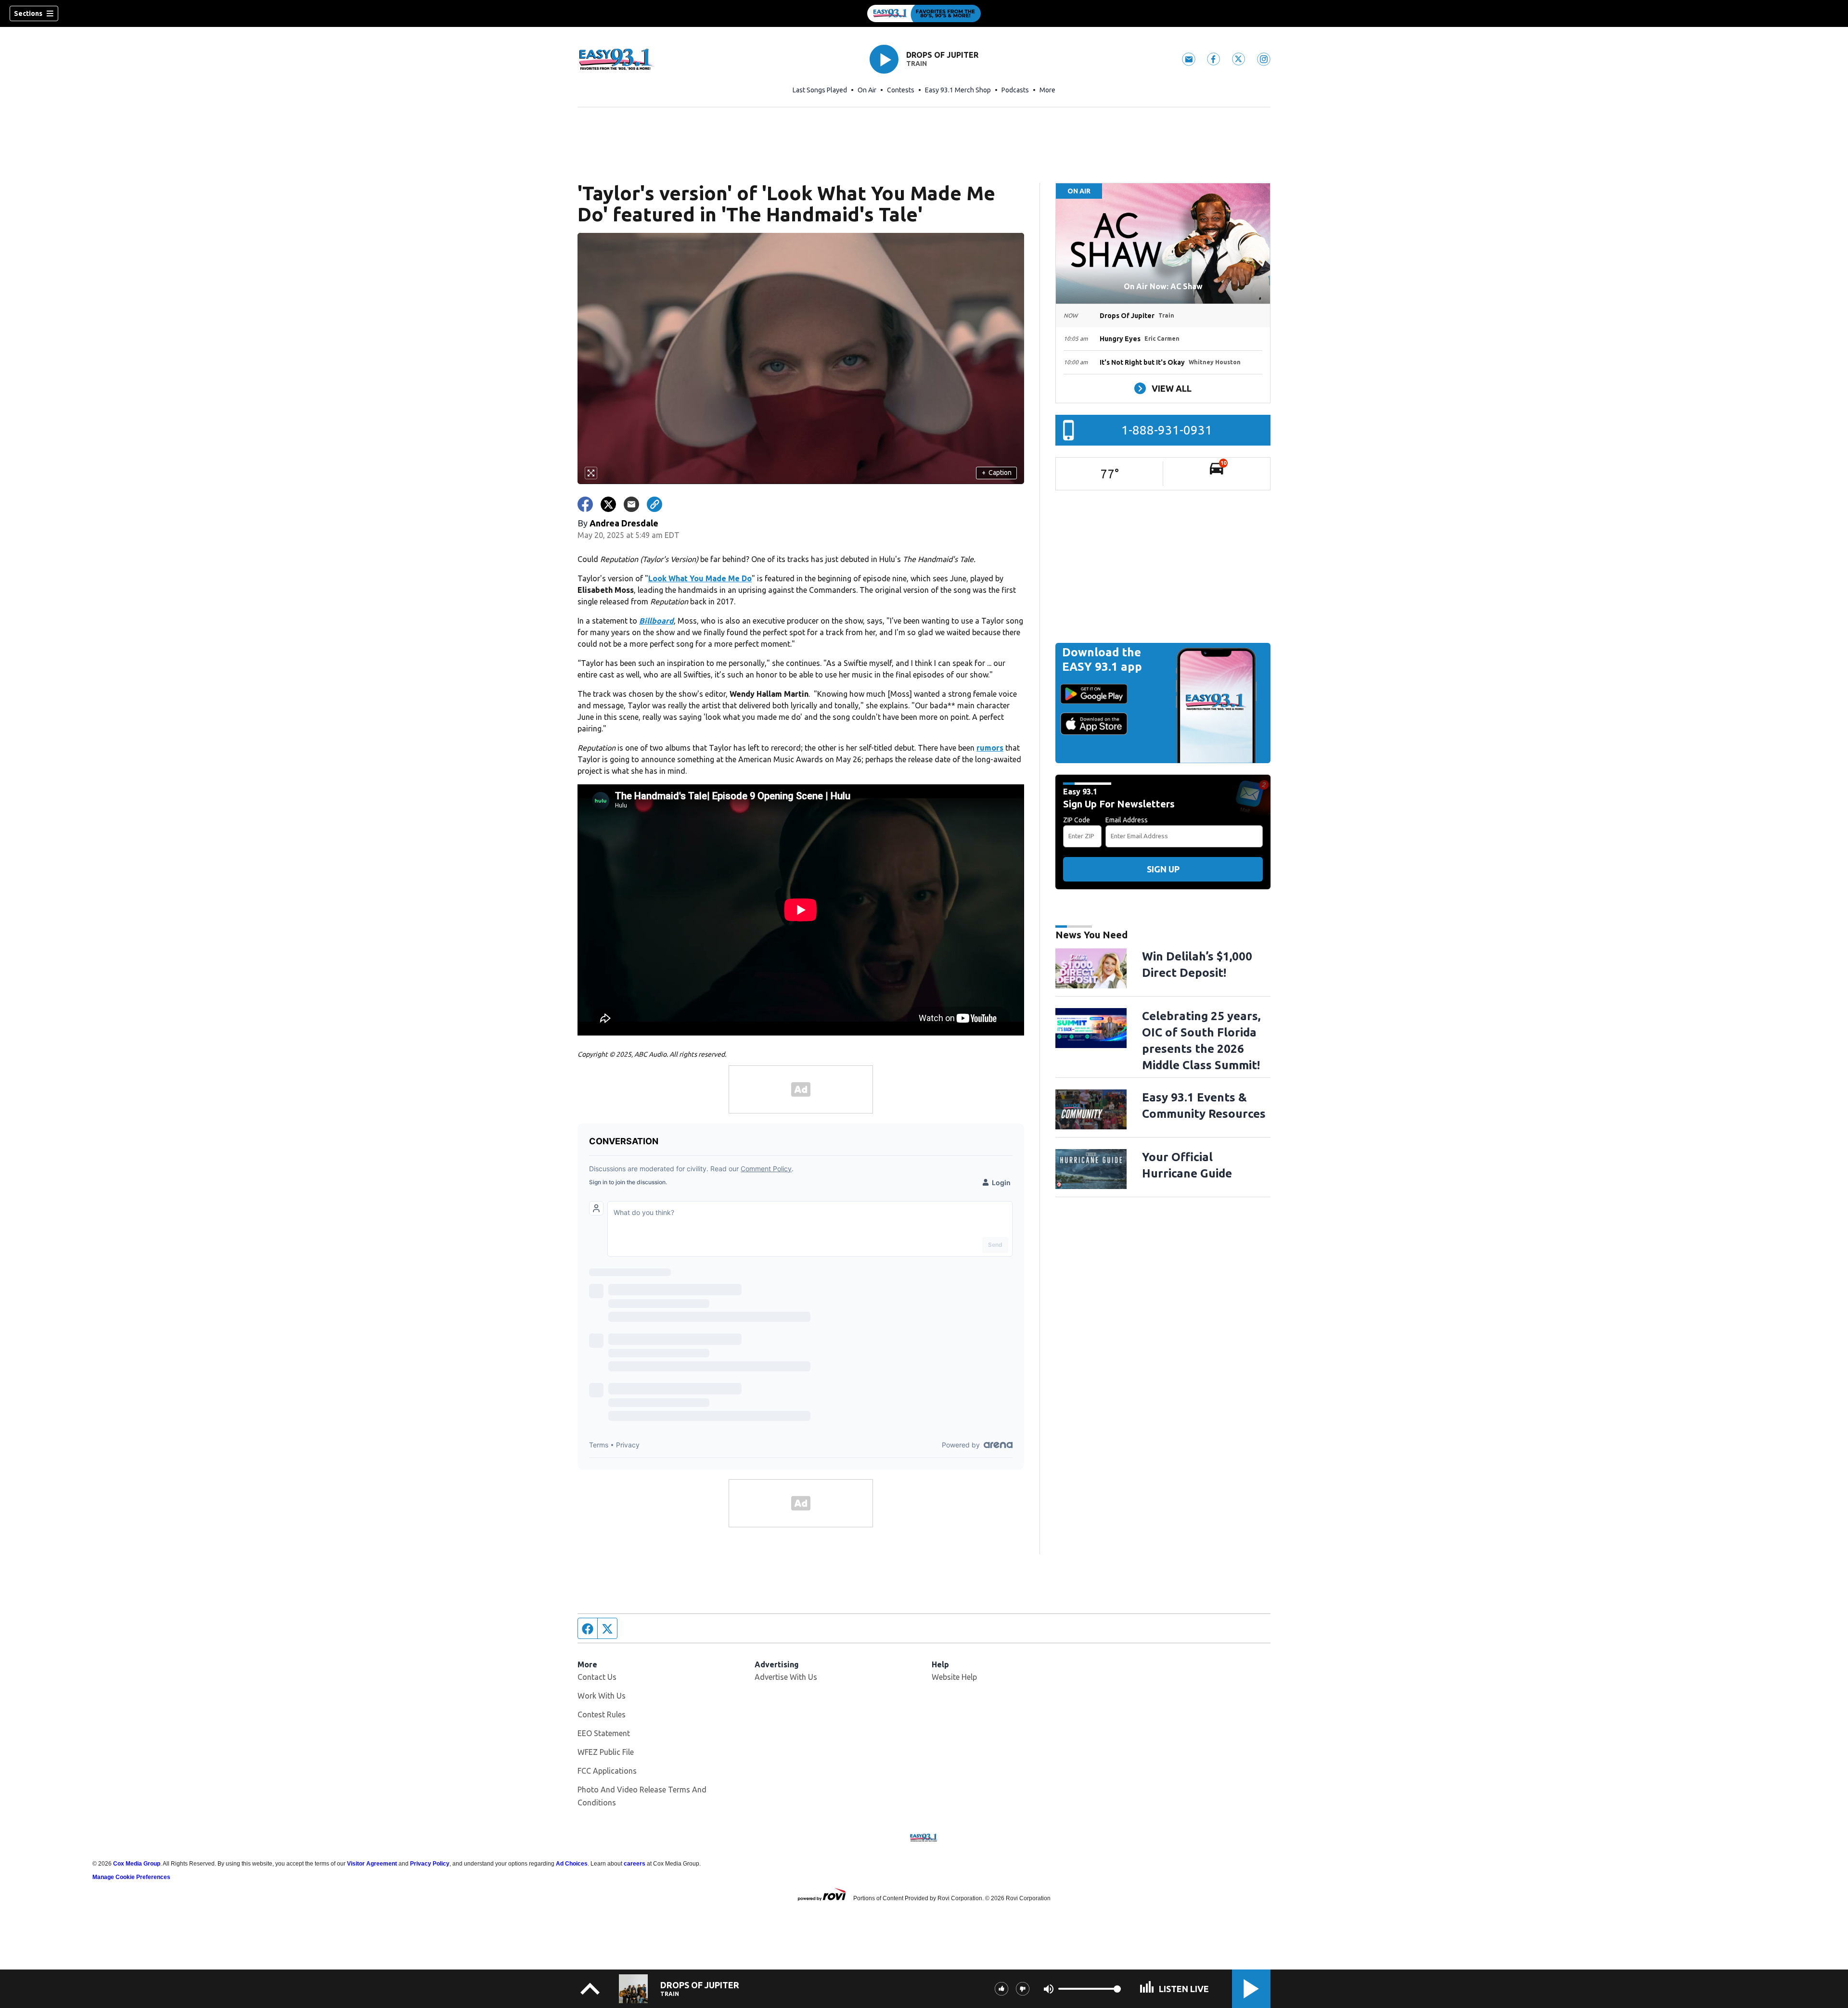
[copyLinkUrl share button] (654, 504)
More (1047, 90)
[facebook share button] (585, 504)
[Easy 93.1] (924, 13)
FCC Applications (607, 1771)
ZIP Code (1077, 820)
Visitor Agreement (372, 1864)
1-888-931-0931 (1167, 430)
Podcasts (1015, 90)
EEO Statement (604, 1733)
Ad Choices (572, 1864)
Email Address (1127, 820)
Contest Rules (602, 1714)
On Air (867, 90)
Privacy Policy (430, 1864)
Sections (28, 13)
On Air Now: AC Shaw (1163, 286)
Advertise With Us (786, 1677)
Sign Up (1163, 869)
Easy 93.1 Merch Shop (958, 90)
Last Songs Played (820, 90)
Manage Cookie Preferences (131, 1877)
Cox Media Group (137, 1864)
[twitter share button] (608, 504)
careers (635, 1864)
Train (917, 64)
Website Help (954, 1677)
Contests (901, 90)
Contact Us (597, 1677)
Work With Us (602, 1696)
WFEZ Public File (606, 1752)
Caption (997, 473)
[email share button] (631, 504)
